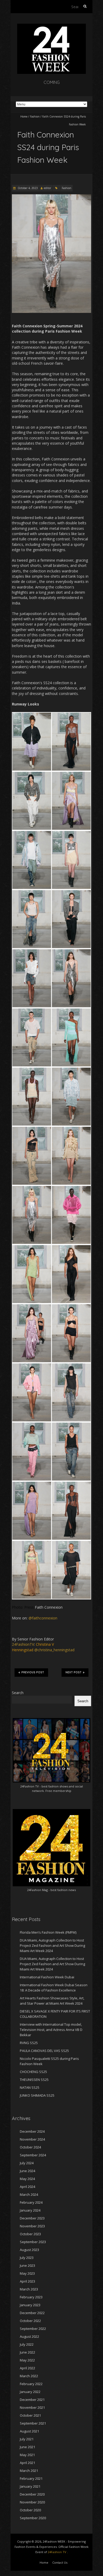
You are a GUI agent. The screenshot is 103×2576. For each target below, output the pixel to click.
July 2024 (27, 2163)
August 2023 (29, 2250)
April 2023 (27, 2281)
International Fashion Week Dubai (47, 1977)
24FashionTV (23, 1644)
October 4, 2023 (27, 188)
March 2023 (29, 2289)
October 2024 (30, 2147)
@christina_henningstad (54, 1650)
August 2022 (29, 2336)
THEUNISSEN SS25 (34, 2080)
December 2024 (32, 2131)
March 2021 (29, 2471)
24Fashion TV (30, 1786)
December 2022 (32, 2313)
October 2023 (30, 2234)
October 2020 (30, 2510)
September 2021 (33, 2423)
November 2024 (32, 2139)
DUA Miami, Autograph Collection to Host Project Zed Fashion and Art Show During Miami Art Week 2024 (52, 1945)
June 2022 (27, 2352)
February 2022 (31, 2384)
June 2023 (27, 2265)
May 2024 (27, 2179)
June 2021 (27, 2447)
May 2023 (27, 2273)
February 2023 (31, 2297)
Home (24, 116)
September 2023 (33, 2242)
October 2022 (30, 2321)
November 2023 (32, 2226)
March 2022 (29, 2376)
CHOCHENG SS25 (33, 2072)
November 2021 (32, 2407)
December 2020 (32, 2494)
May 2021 (27, 2455)
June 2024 (27, 2171)
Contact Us (60, 2562)
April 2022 (27, 2368)
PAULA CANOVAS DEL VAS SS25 (44, 2051)
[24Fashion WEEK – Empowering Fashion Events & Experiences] (51, 26)
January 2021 (30, 2486)
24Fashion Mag (38, 1890)
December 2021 (32, 2400)
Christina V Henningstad (33, 1647)
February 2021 (31, 2478)
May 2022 (27, 2360)
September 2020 (33, 2518)
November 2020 (32, 2502)
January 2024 (30, 2210)
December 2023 (32, 2218)
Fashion (35, 116)
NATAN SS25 (30, 2087)
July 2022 (27, 2344)
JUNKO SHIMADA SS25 (37, 2095)
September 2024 (33, 2155)
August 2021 (29, 2431)
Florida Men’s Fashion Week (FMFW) (48, 1932)
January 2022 (30, 2392)
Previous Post (33, 1672)
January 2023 (30, 2305)
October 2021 (30, 2415)
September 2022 (33, 2329)
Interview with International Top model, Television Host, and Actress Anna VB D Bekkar (51, 2030)
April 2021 (27, 2463)
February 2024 (31, 2202)
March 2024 (29, 2194)
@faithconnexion (43, 1618)
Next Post (74, 1672)
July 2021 (27, 2439)
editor (47, 188)
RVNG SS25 (29, 2043)
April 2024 (27, 2187)
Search (18, 1693)
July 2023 (27, 2258)
